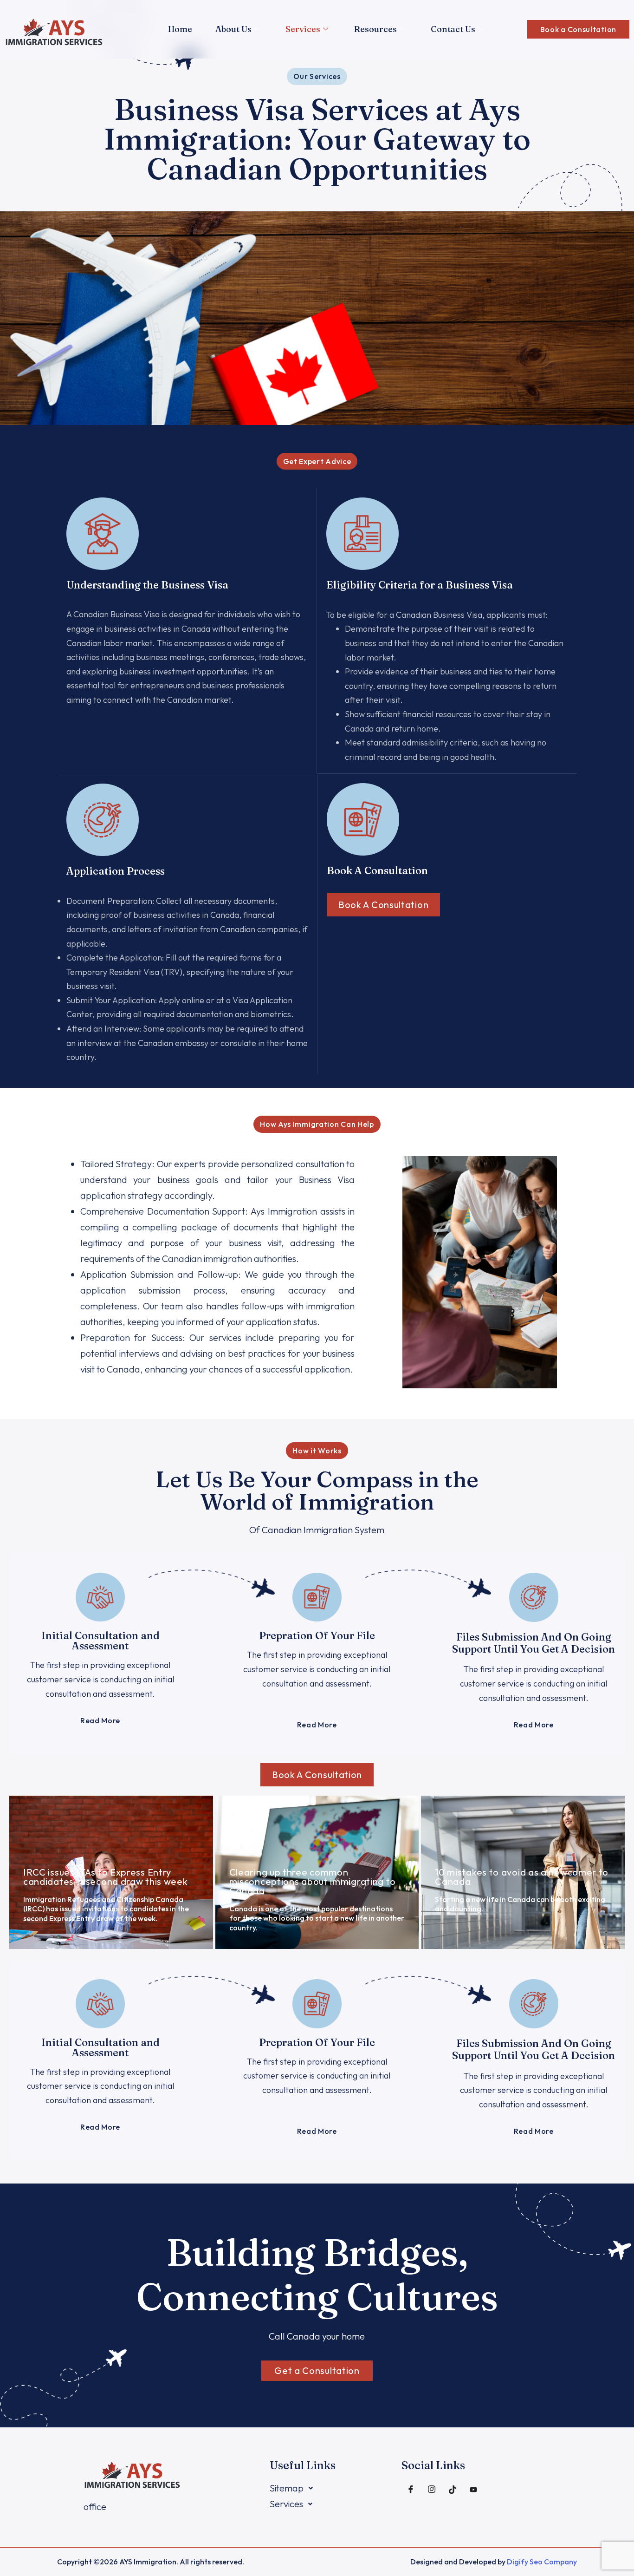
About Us (233, 29)
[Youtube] (473, 2490)
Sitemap (287, 2488)
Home (180, 29)
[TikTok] (453, 2490)
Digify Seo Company (542, 2562)
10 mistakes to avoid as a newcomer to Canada (522, 1877)
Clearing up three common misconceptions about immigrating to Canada (313, 1881)
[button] (317, 76)
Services (303, 29)
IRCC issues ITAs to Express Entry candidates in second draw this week (106, 1877)
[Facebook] (411, 2490)
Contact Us (453, 29)
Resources (375, 29)
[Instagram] (432, 2490)
